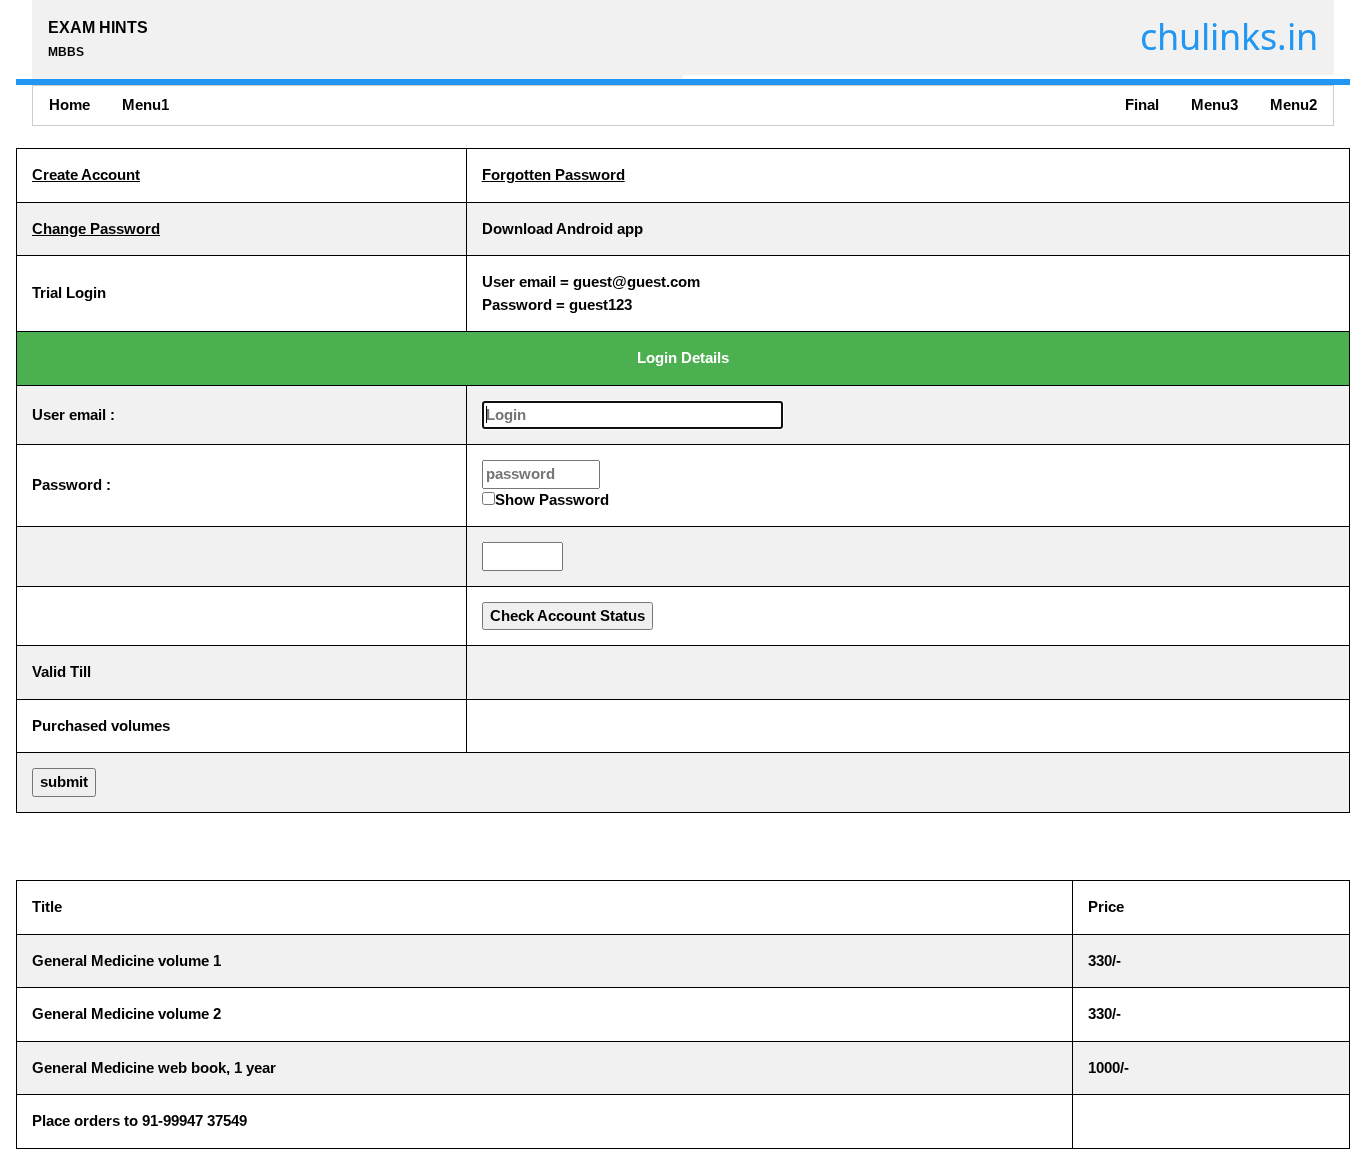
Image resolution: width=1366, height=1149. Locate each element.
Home (69, 104)
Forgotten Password (553, 174)
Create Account (86, 174)
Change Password (96, 228)
